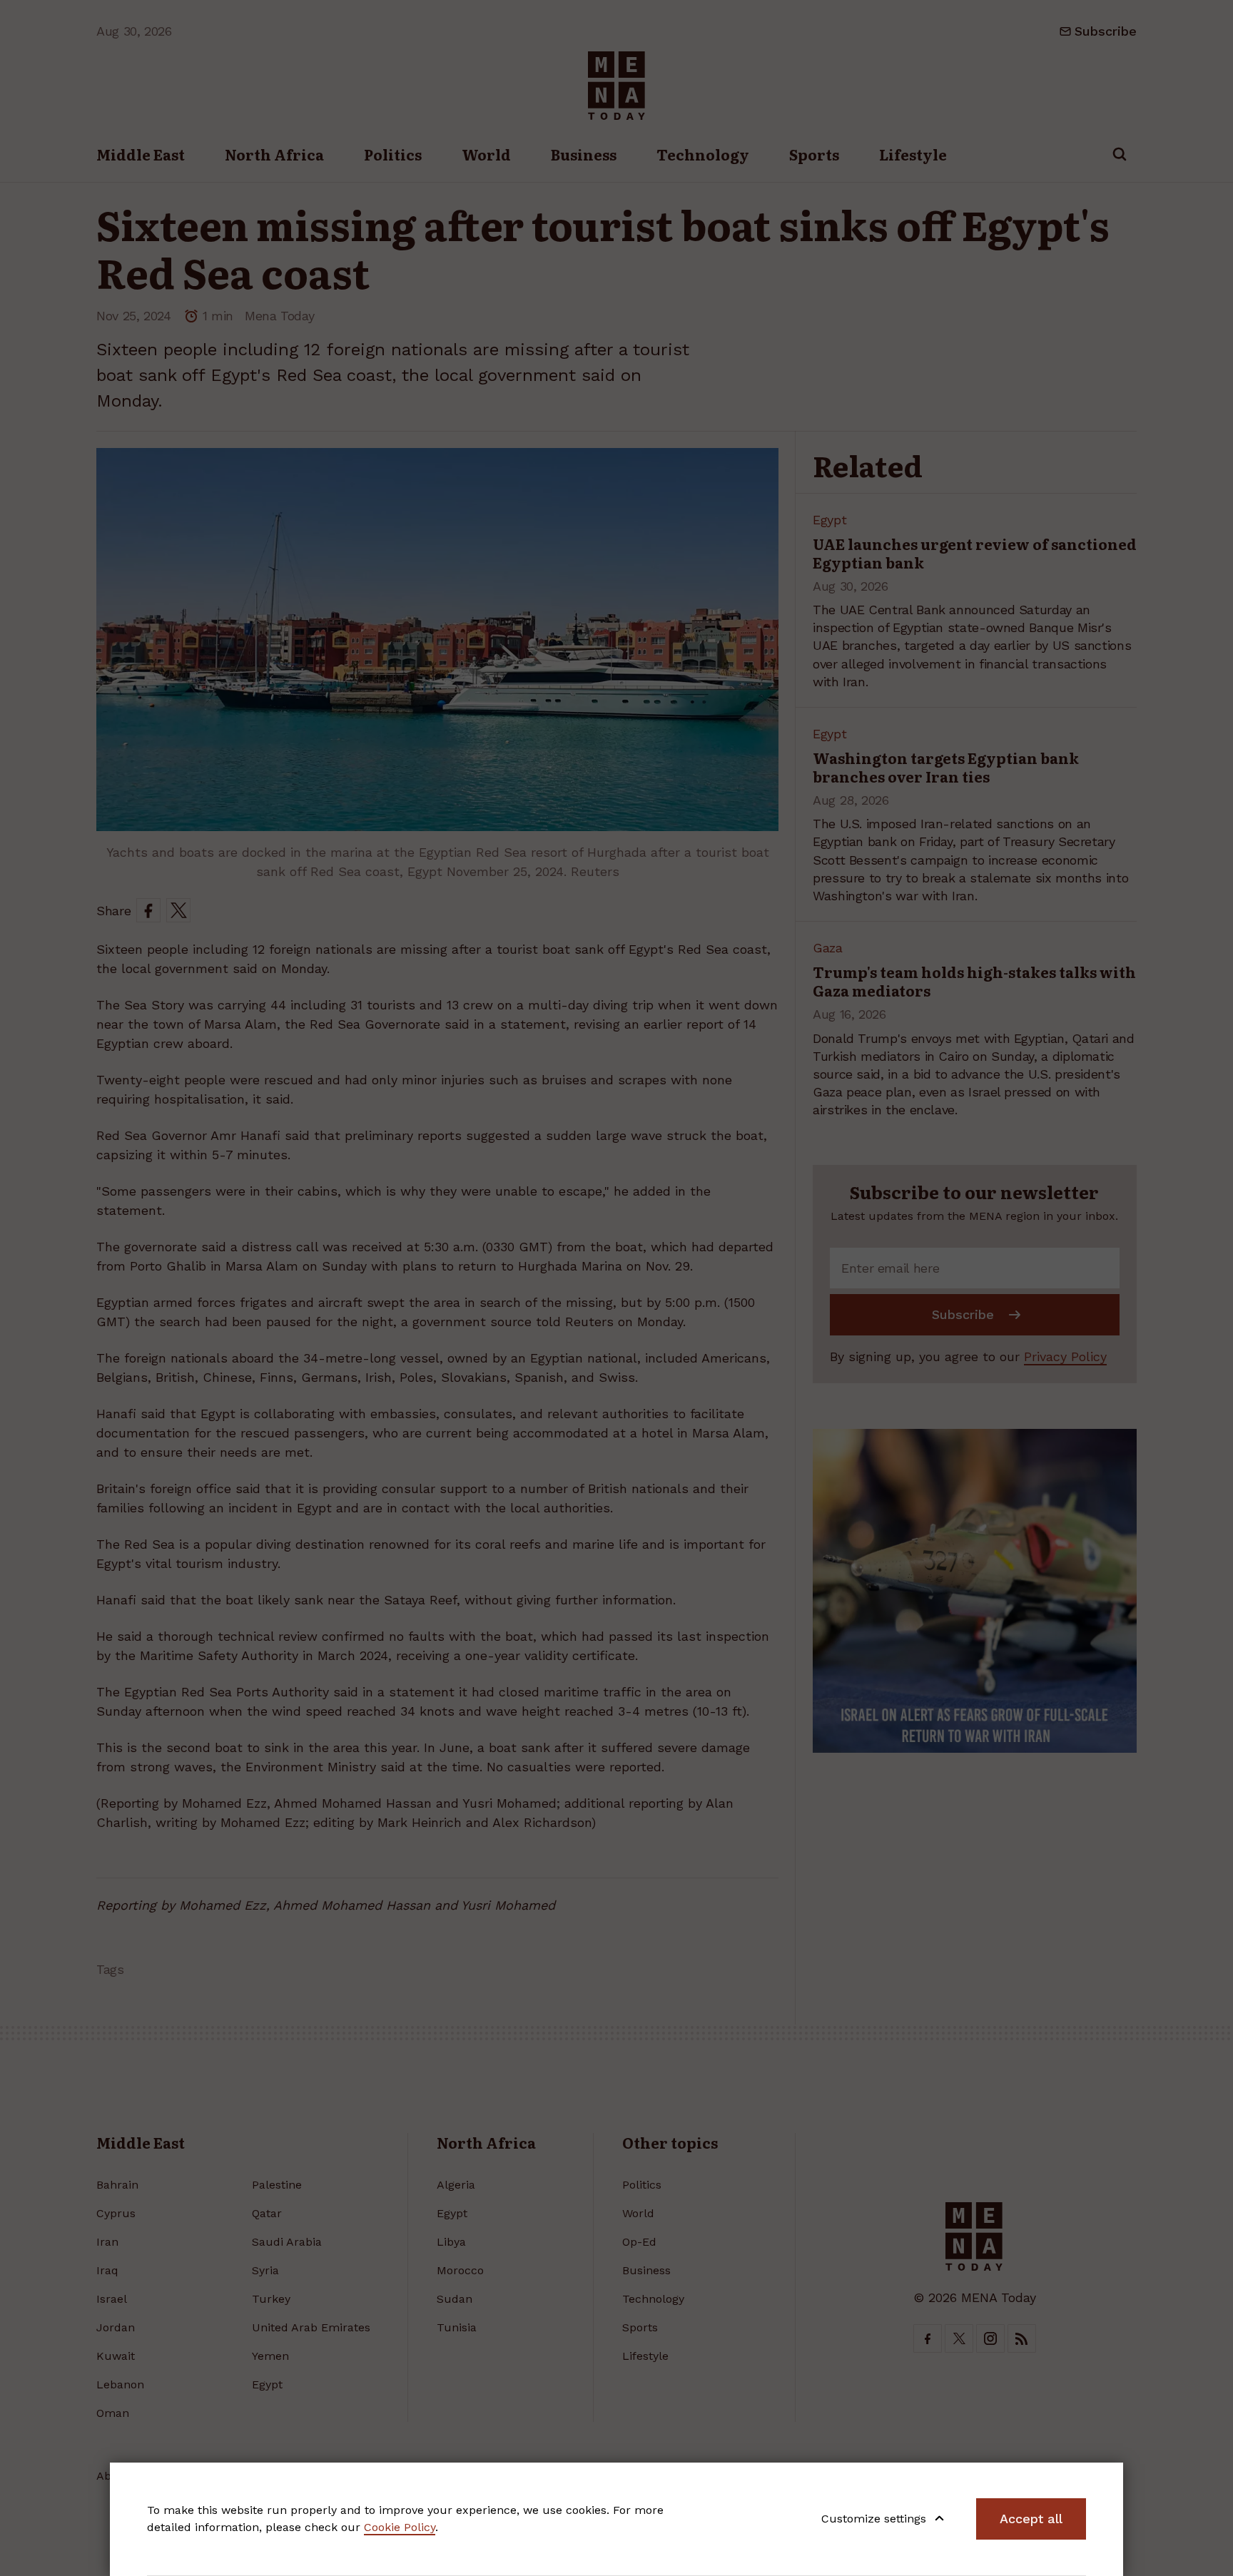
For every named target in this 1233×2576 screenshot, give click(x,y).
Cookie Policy (400, 2527)
